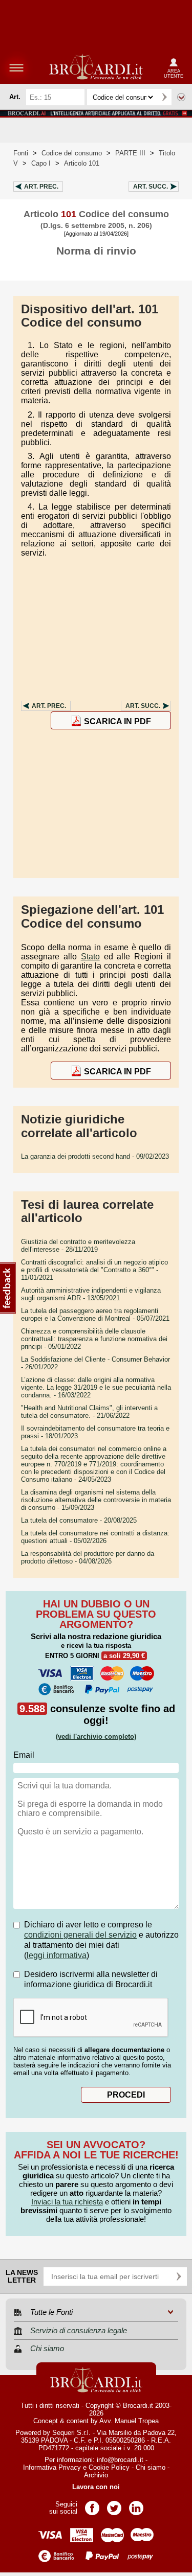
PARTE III (130, 153)
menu (16, 67)
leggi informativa (57, 1955)
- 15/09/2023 (96, 1500)
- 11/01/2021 (94, 1270)
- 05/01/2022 (94, 1339)
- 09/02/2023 (95, 1156)
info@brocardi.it (120, 2460)
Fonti (21, 153)
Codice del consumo (72, 153)
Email (24, 1755)
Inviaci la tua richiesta (67, 2202)
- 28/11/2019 (78, 1246)
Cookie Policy (109, 2467)
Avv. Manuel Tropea (129, 2421)
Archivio (96, 2475)
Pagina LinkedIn (136, 2505)
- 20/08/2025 (79, 1520)
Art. (41, 187)
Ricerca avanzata (181, 97)
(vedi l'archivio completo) (96, 1736)
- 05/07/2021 (95, 1315)
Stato (90, 957)
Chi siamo (151, 2467)
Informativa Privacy (52, 2467)
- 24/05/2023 (94, 1464)
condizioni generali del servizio (80, 1935)
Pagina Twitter (114, 2505)
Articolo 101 (82, 163)
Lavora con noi (96, 2487)
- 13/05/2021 (91, 1294)
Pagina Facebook (92, 2505)
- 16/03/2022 (96, 1387)
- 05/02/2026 (95, 1537)
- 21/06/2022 (89, 1412)
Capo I (41, 163)
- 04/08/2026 (88, 1557)
